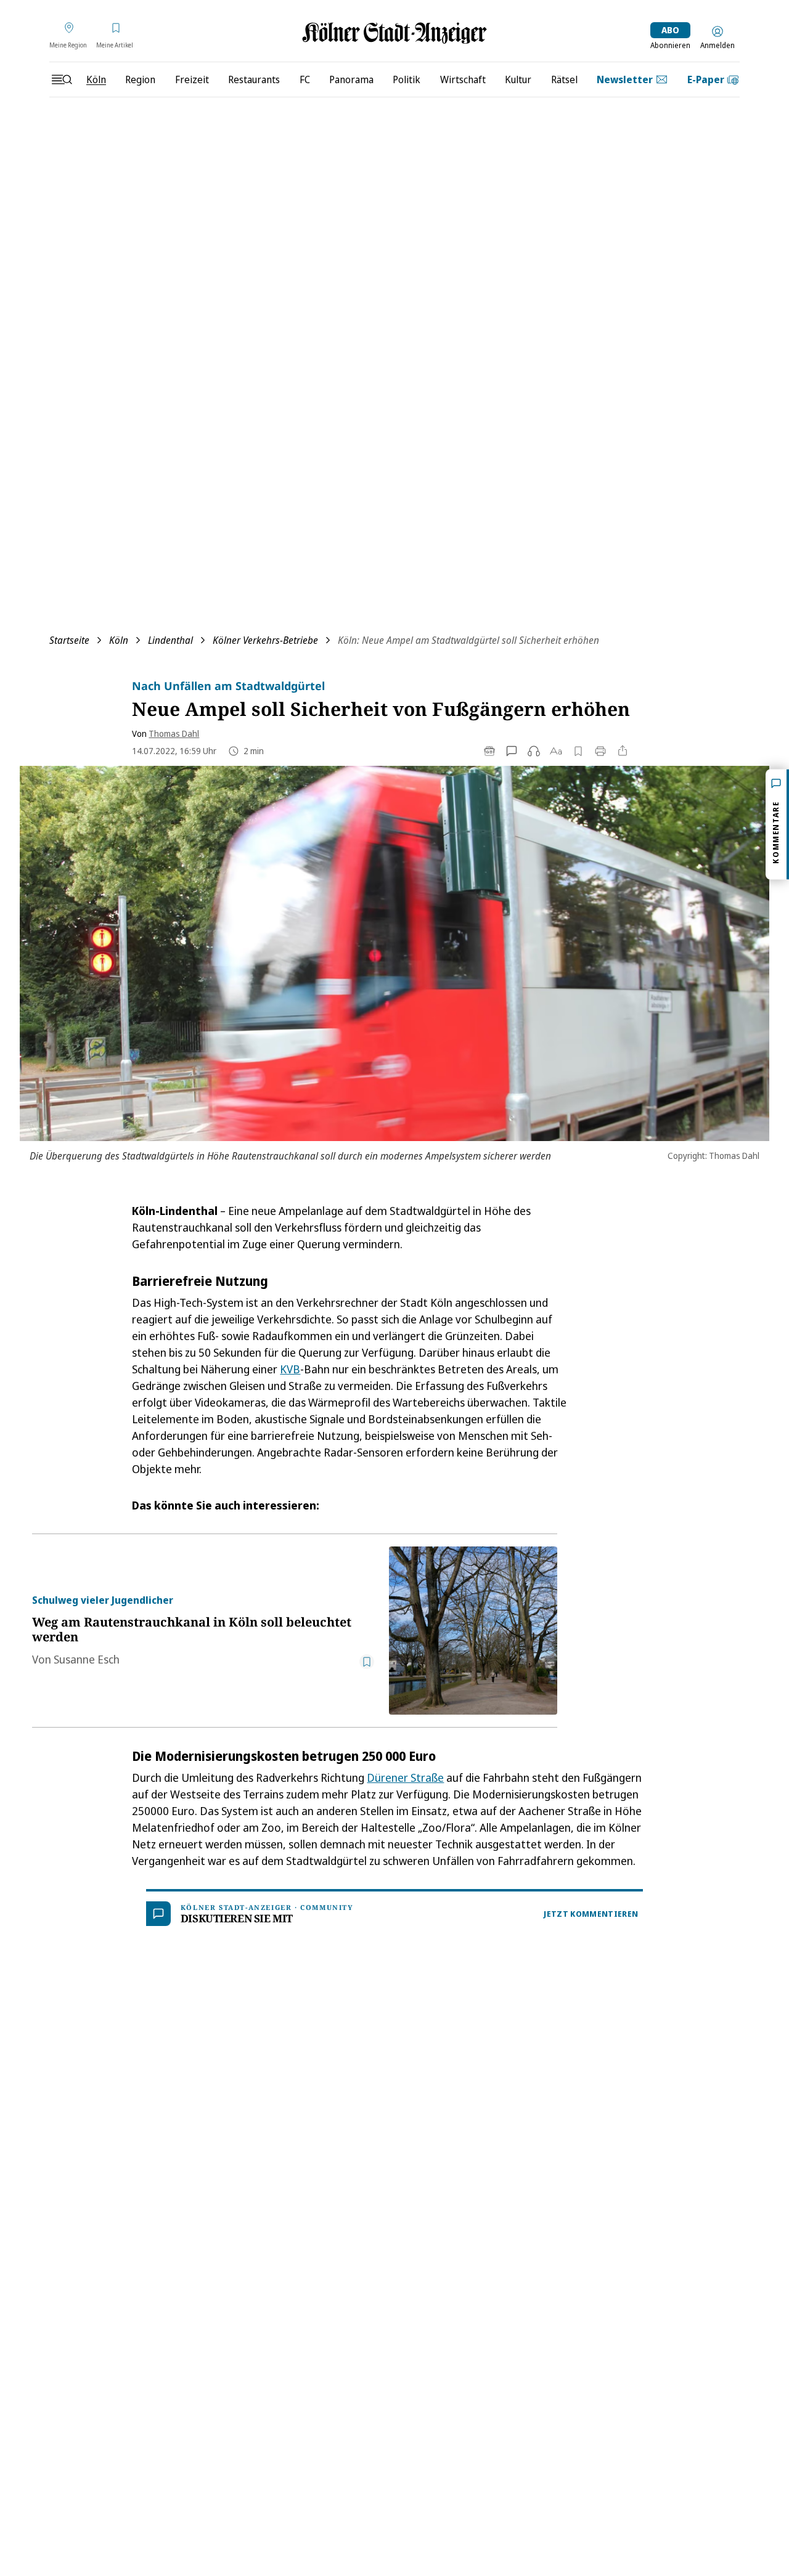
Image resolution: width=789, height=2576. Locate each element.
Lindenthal (170, 640)
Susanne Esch (87, 1659)
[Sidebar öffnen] (62, 79)
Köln (119, 640)
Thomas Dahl (174, 733)
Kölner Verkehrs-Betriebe (265, 640)
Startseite (69, 640)
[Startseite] (394, 33)
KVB (290, 1369)
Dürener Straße (405, 1778)
